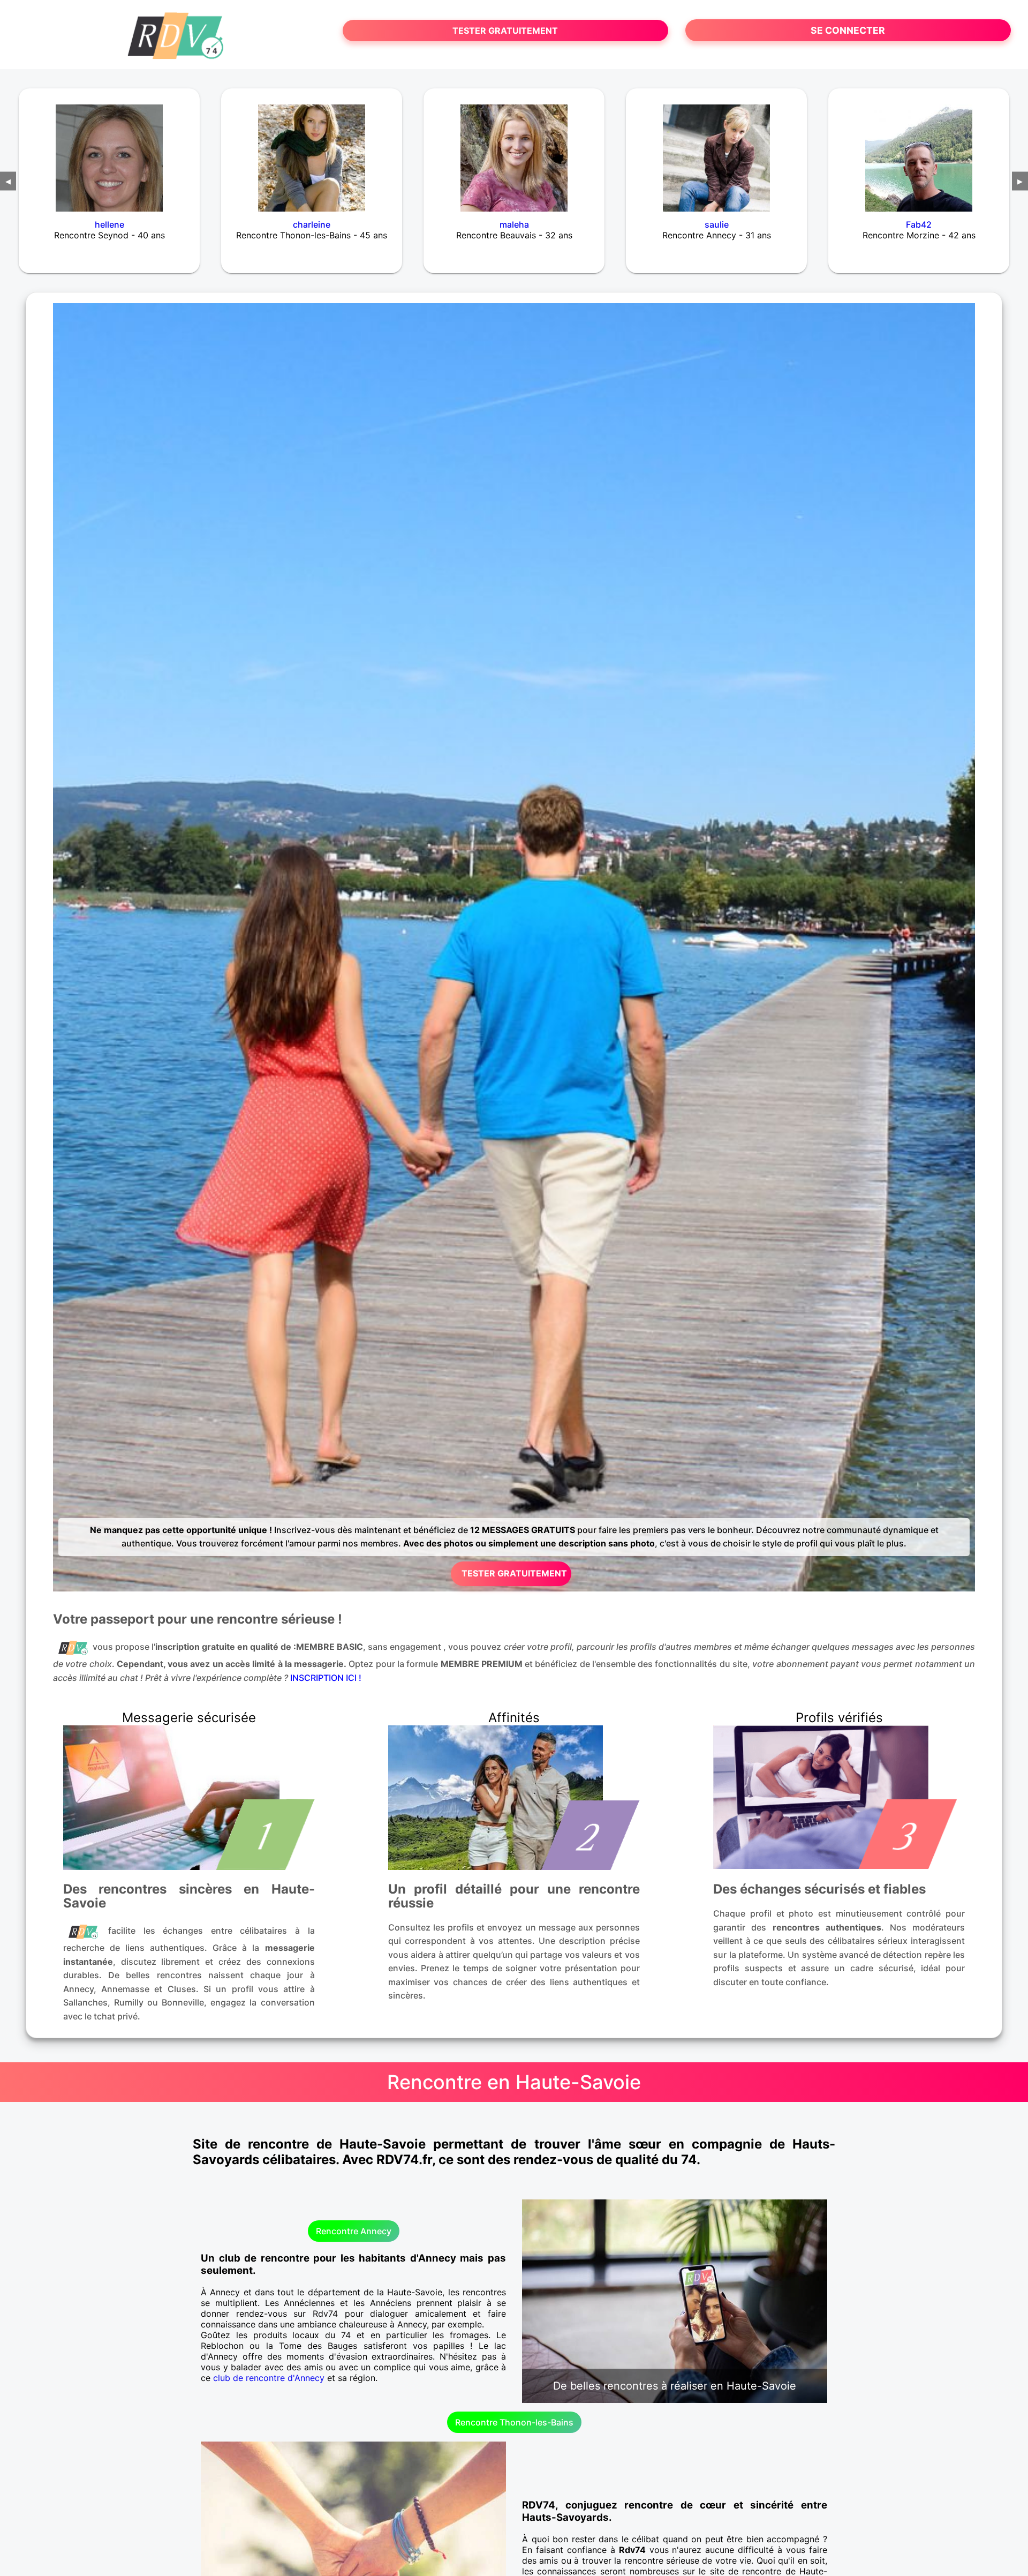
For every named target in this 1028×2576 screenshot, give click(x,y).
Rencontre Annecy (354, 2231)
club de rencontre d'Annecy (269, 2378)
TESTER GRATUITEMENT (505, 31)
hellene (109, 224)
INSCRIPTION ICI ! (326, 1678)
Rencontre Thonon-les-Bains (514, 2422)
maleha (514, 224)
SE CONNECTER (848, 30)
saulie (717, 224)
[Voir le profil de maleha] (514, 151)
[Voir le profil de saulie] (716, 151)
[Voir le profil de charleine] (312, 151)
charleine (312, 224)
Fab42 (919, 224)
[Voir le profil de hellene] (109, 151)
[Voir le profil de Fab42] (919, 151)
